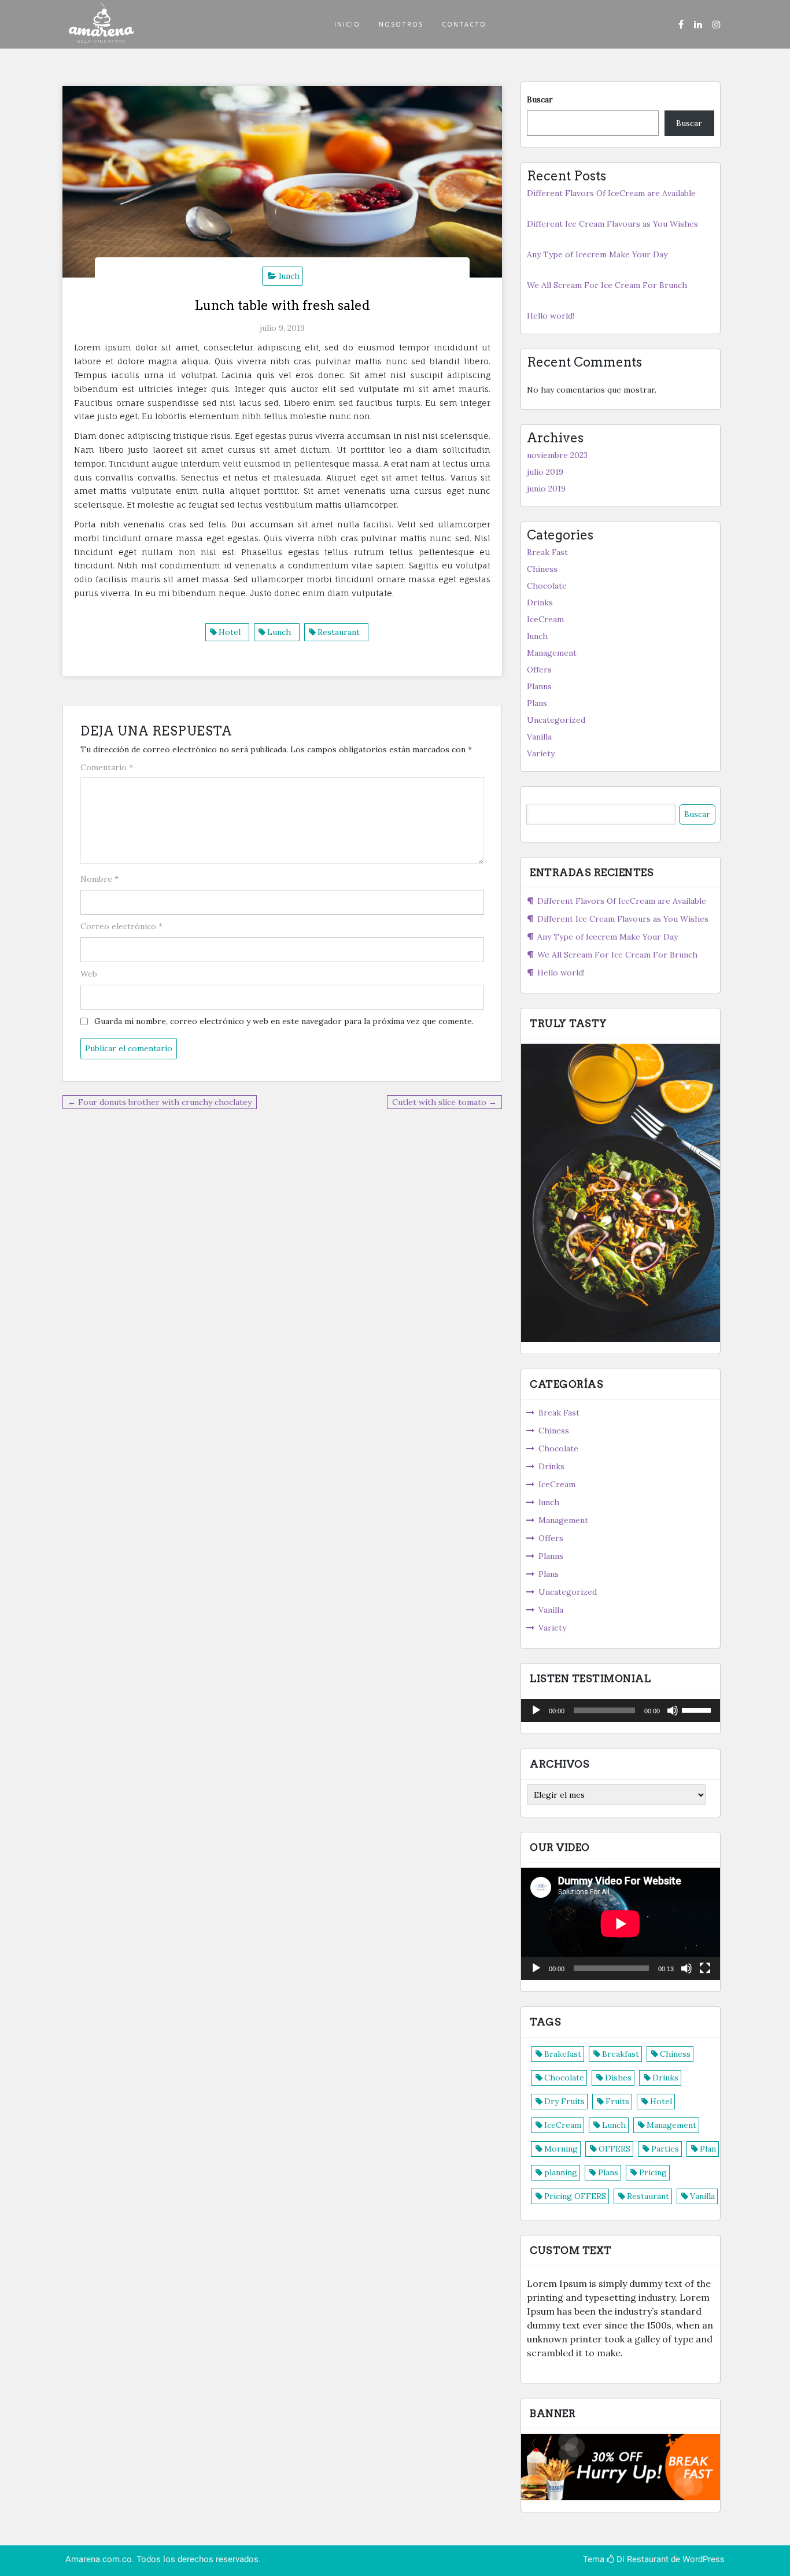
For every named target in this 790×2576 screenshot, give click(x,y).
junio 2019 (546, 489)
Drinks (540, 603)
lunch (289, 276)
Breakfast (621, 2054)
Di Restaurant (641, 2559)
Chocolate (547, 586)
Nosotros (401, 24)
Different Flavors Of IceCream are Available (611, 193)
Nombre (99, 879)
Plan (708, 2149)
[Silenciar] (673, 1710)
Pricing (653, 2172)
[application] (621, 1710)
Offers (539, 670)
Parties (665, 2149)
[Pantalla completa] (705, 1968)
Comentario (107, 767)
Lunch (279, 632)
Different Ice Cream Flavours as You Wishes (612, 224)
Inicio (347, 24)
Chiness (542, 569)
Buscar (540, 99)
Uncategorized (556, 720)
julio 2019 (545, 472)
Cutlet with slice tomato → (444, 1102)
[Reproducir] (536, 1710)
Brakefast (563, 2054)
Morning (561, 2149)
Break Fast (547, 552)
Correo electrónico (121, 926)
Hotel (230, 632)
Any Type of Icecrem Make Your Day (597, 254)
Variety (541, 753)
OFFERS (614, 2149)
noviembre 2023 (557, 455)
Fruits (617, 2101)
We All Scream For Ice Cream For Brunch (607, 285)
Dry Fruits (564, 2101)
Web (89, 974)
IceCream (545, 619)
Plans (537, 703)
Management (552, 653)
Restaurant (339, 632)
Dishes (618, 2078)
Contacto (464, 24)
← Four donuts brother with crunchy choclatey (160, 1102)
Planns (539, 686)
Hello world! (551, 316)
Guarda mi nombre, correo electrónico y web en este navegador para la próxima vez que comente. (284, 1021)
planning (561, 2172)
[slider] (698, 1709)
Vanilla (539, 737)
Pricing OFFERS (575, 2196)
